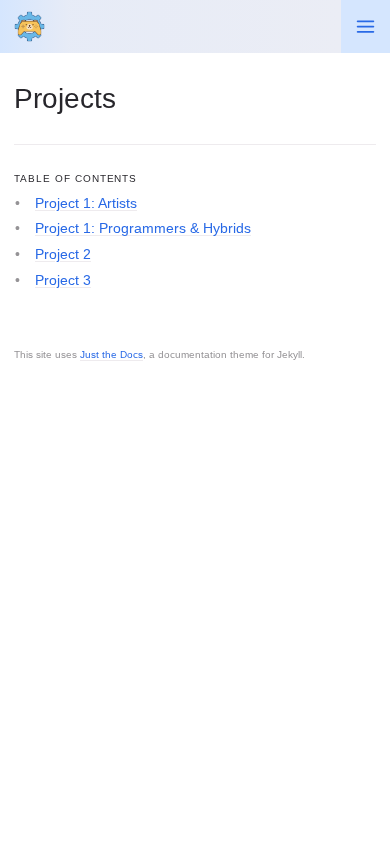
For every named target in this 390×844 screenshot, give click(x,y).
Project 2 (63, 254)
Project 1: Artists (86, 203)
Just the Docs (111, 354)
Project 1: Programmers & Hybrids (143, 228)
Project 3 (63, 280)
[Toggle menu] (365, 26)
